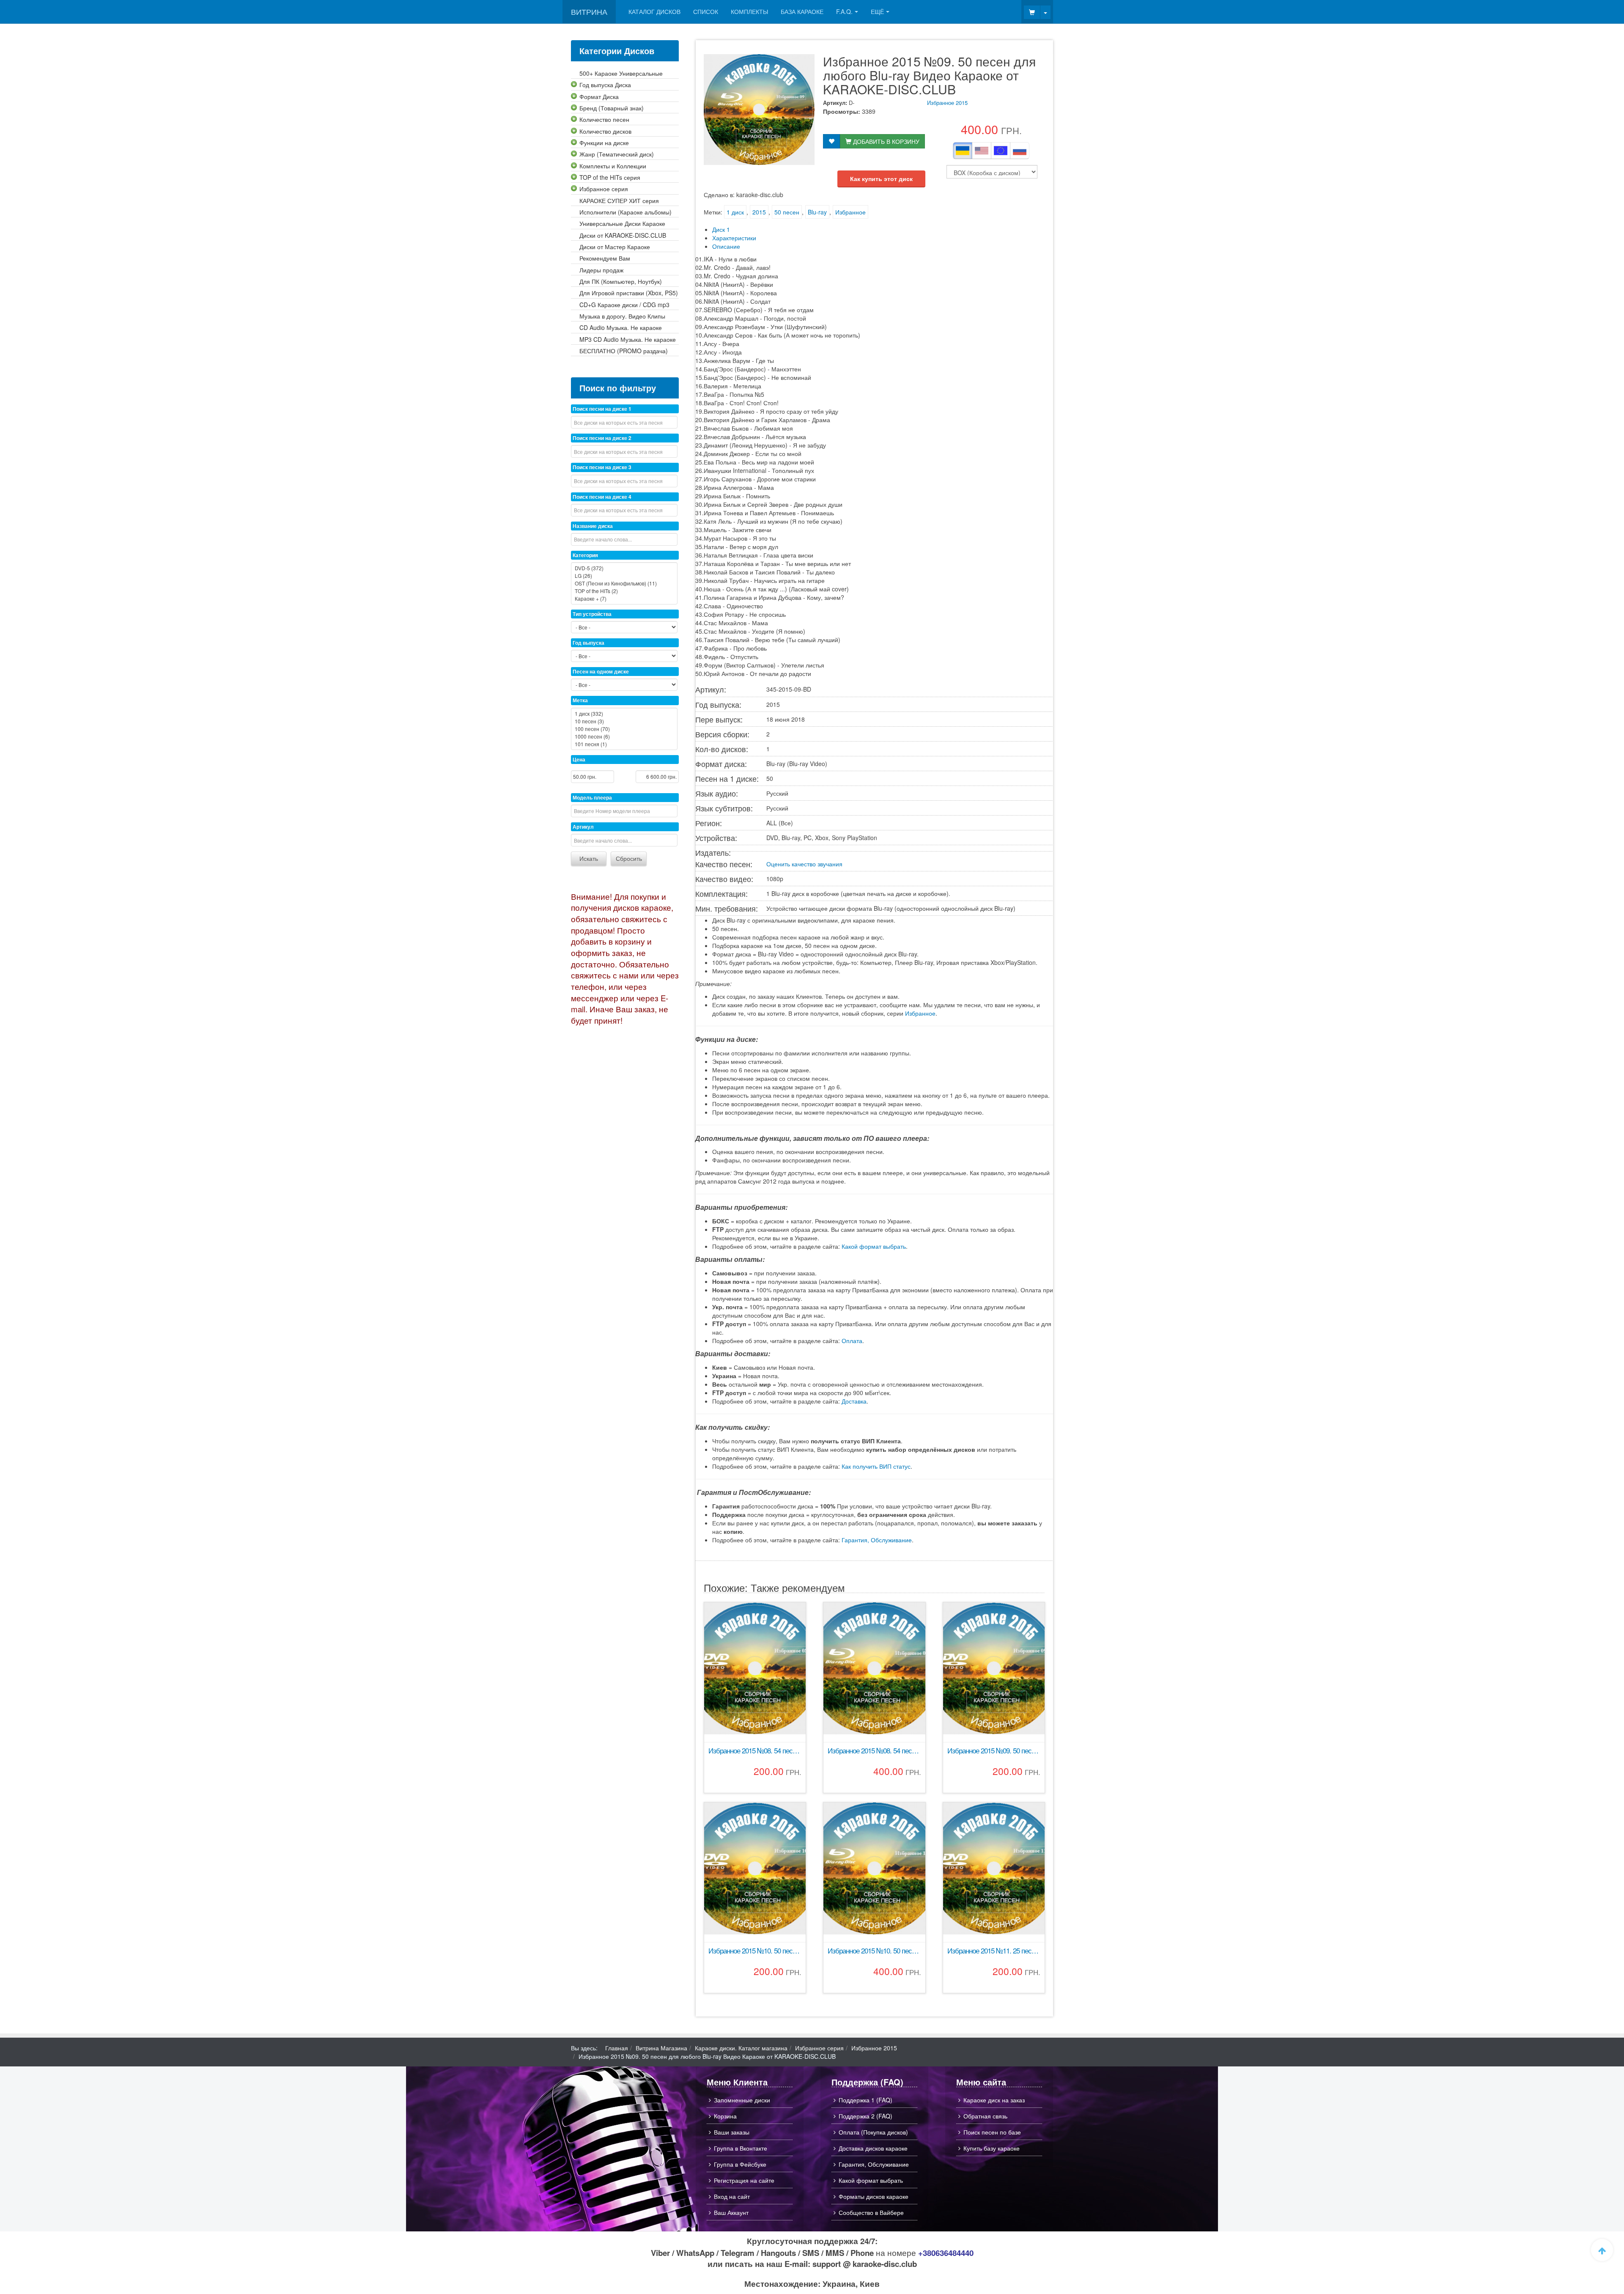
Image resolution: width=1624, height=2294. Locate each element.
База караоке (802, 11)
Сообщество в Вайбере (871, 2212)
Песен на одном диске (601, 671)
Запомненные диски (742, 2100)
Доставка (854, 1401)
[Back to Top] (1602, 2250)
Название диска (593, 526)
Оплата (852, 1341)
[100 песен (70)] (624, 729)
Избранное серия (819, 2048)
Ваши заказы (732, 2132)
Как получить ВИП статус (876, 1466)
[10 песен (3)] (624, 721)
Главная (617, 2048)
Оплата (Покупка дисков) (873, 2132)
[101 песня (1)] (624, 744)
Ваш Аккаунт (731, 2212)
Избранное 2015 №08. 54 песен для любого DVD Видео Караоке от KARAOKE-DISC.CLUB (755, 1751)
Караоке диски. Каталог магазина (741, 2048)
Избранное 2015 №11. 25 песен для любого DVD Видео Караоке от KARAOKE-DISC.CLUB (994, 1951)
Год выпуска (588, 643)
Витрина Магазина (661, 2048)
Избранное (850, 212)
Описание (726, 246)
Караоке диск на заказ (994, 2100)
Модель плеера (592, 797)
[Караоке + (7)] (624, 599)
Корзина (725, 2116)
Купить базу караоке (992, 2148)
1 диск (735, 212)
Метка (580, 700)
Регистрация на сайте (744, 2180)
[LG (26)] (624, 576)
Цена (579, 759)
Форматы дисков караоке (874, 2196)
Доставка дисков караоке (873, 2148)
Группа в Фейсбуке (740, 2164)
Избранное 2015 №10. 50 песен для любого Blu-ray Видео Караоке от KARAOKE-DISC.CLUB (874, 1951)
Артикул (583, 827)
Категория (585, 555)
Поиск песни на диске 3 (602, 467)
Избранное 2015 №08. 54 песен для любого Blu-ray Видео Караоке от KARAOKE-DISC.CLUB (874, 1751)
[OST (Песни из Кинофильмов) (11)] (624, 583)
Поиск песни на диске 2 (602, 438)
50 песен (787, 212)
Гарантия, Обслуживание (877, 1540)
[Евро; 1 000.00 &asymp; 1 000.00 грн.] (1001, 151)
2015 (759, 212)
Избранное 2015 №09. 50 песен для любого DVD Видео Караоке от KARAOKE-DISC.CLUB (994, 1751)
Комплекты (749, 11)
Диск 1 (721, 229)
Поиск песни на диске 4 (602, 497)
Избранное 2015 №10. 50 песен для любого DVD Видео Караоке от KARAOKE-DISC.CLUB (755, 1951)
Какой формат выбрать (874, 1246)
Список (706, 11)
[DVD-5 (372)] (624, 568)
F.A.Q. (844, 11)
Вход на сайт (732, 2196)
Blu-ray (817, 212)
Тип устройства (592, 614)
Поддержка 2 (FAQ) (865, 2116)
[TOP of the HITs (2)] (624, 591)
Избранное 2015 (947, 103)
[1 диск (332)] (624, 714)
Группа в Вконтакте (741, 2148)
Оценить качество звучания (804, 864)
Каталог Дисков (654, 11)
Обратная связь (985, 2116)
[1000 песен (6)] (624, 736)
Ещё (877, 11)
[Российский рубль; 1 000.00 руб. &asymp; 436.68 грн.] (1020, 151)
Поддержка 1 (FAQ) (865, 2100)
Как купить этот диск (881, 179)
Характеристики (734, 238)
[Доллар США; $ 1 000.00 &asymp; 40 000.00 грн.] (982, 151)
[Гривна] (963, 151)
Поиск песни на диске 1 (602, 409)
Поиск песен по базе (992, 2132)
